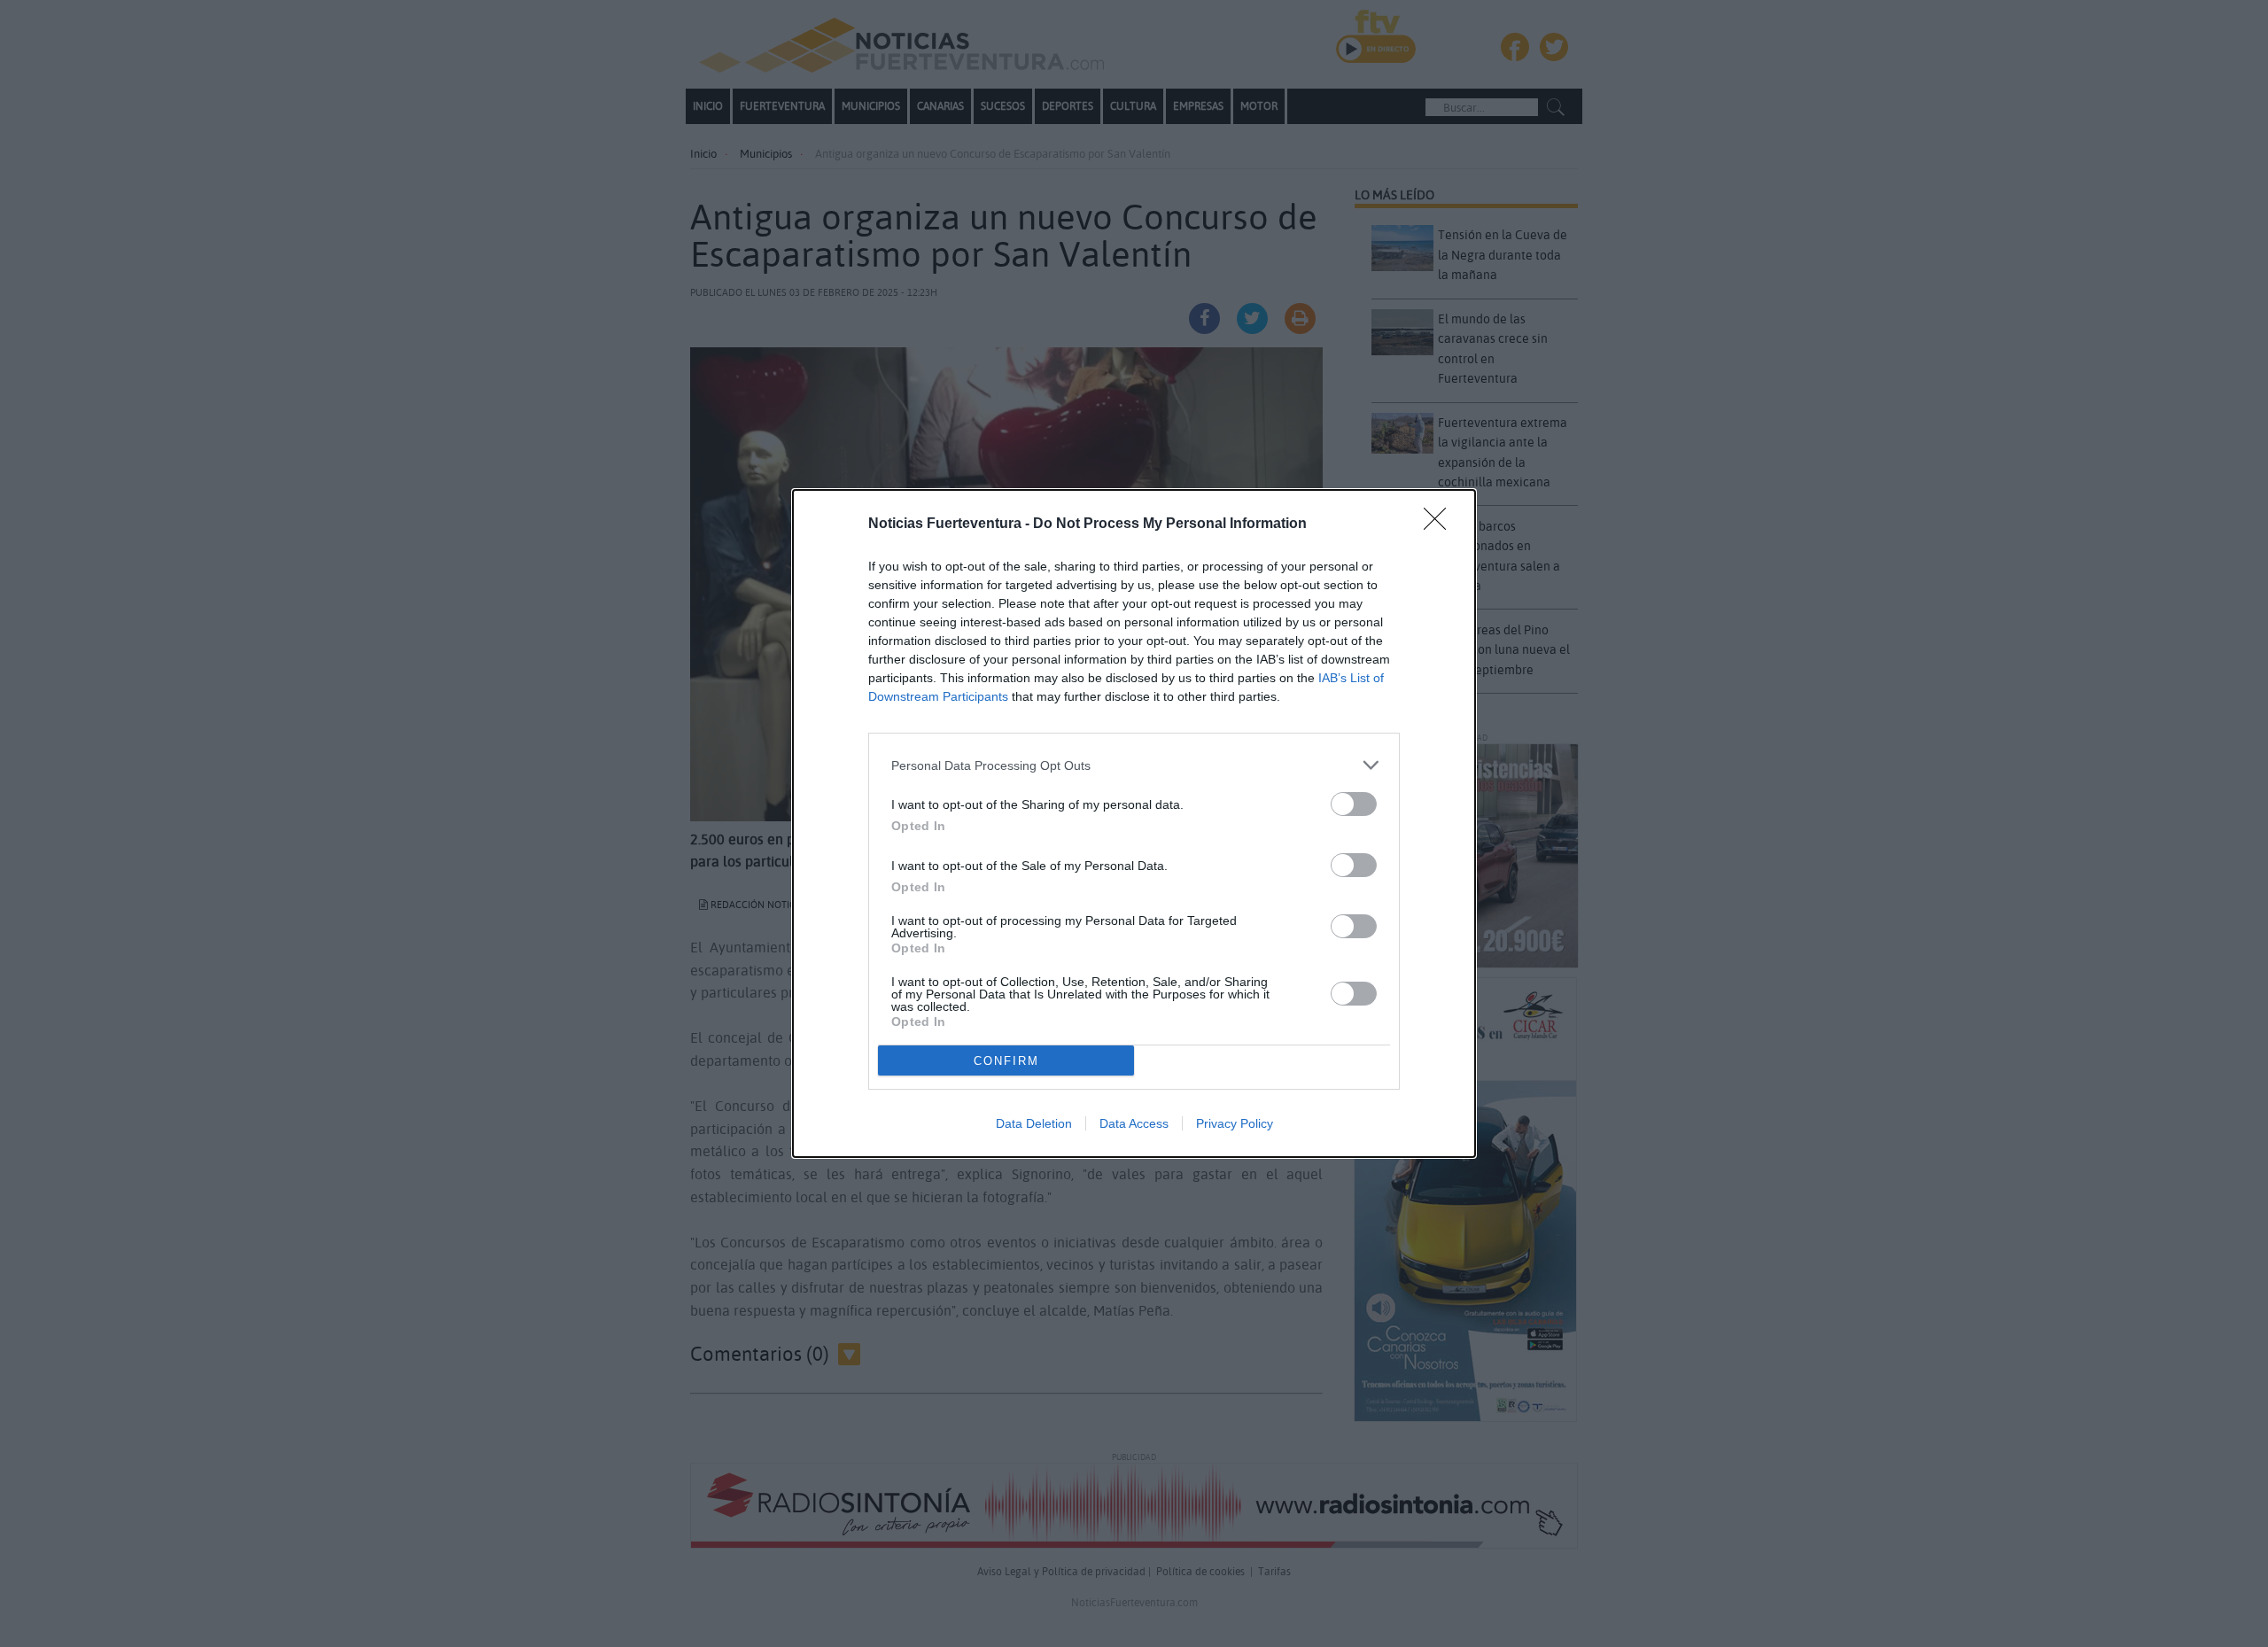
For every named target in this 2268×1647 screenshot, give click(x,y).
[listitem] (1134, 765)
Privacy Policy (1235, 1123)
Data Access (1134, 1123)
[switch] (1354, 804)
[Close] (1441, 524)
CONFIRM (1006, 1061)
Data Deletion (1034, 1123)
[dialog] (1134, 823)
